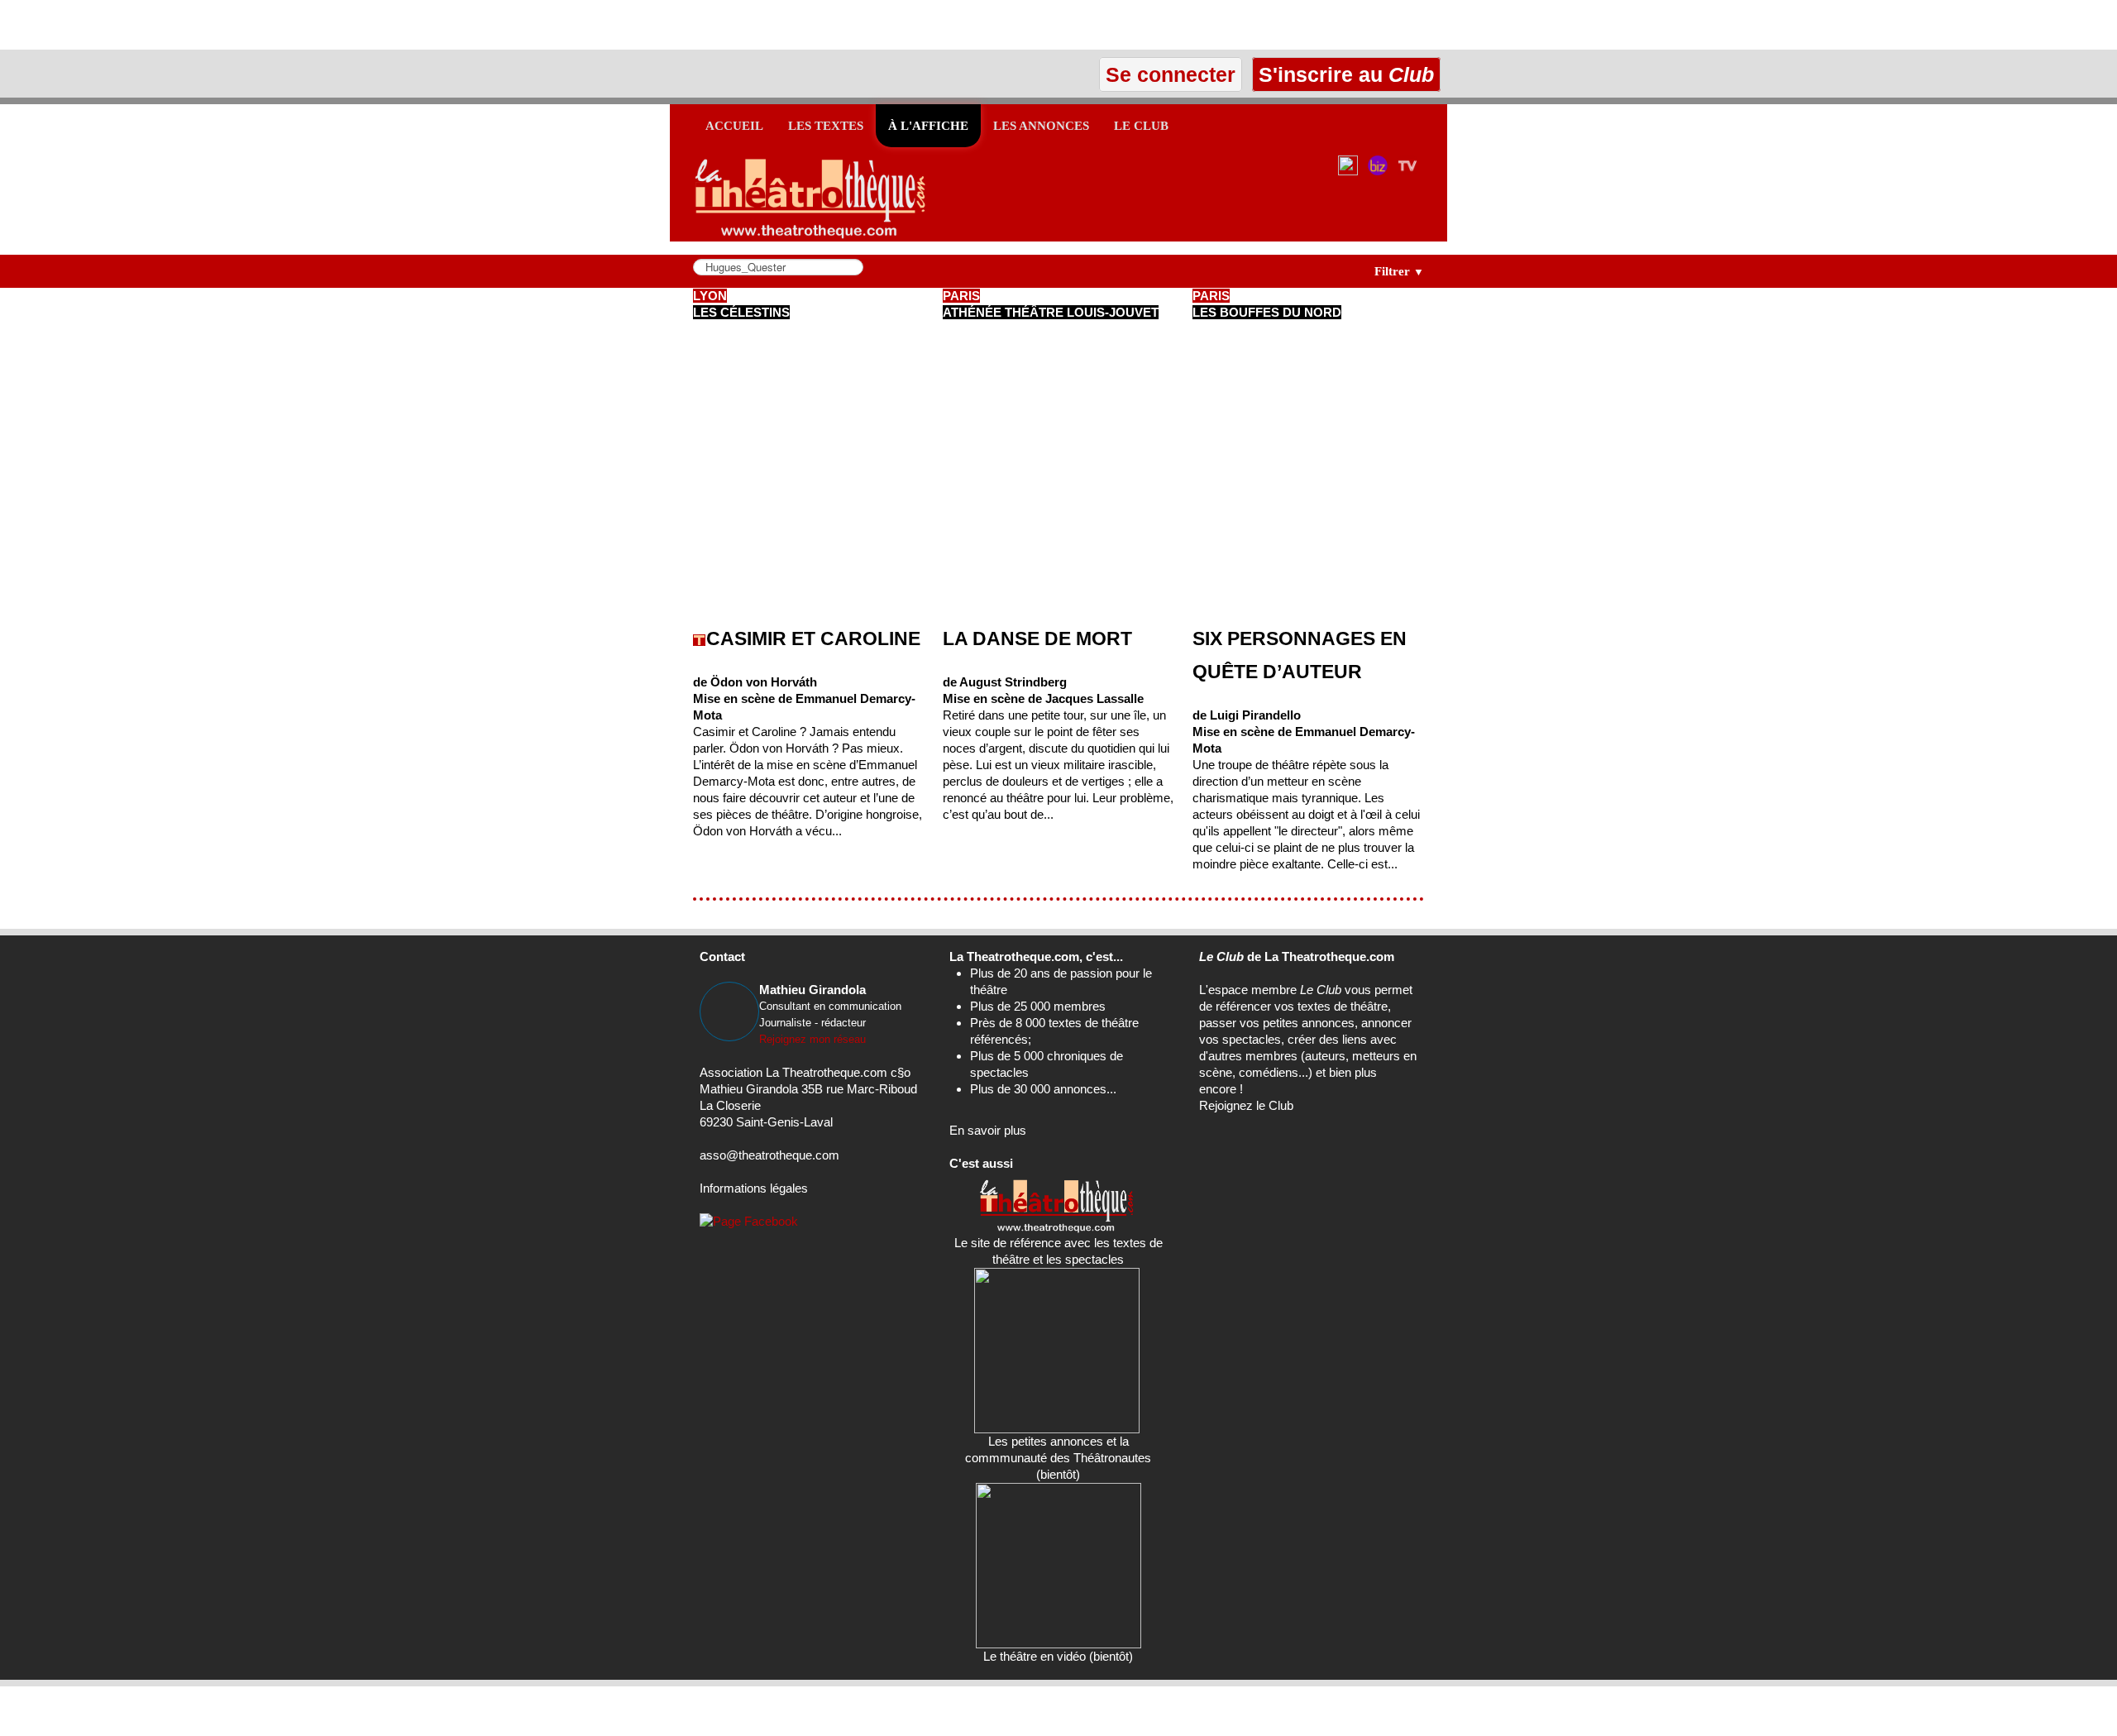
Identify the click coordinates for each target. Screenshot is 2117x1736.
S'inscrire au (1343, 74)
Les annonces (1041, 126)
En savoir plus (988, 1130)
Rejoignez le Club (1246, 1105)
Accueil (734, 126)
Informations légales (754, 1188)
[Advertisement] (194, 25)
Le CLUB (1141, 126)
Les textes (826, 126)
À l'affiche (928, 126)
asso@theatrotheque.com (769, 1155)
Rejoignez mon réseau (812, 1039)
